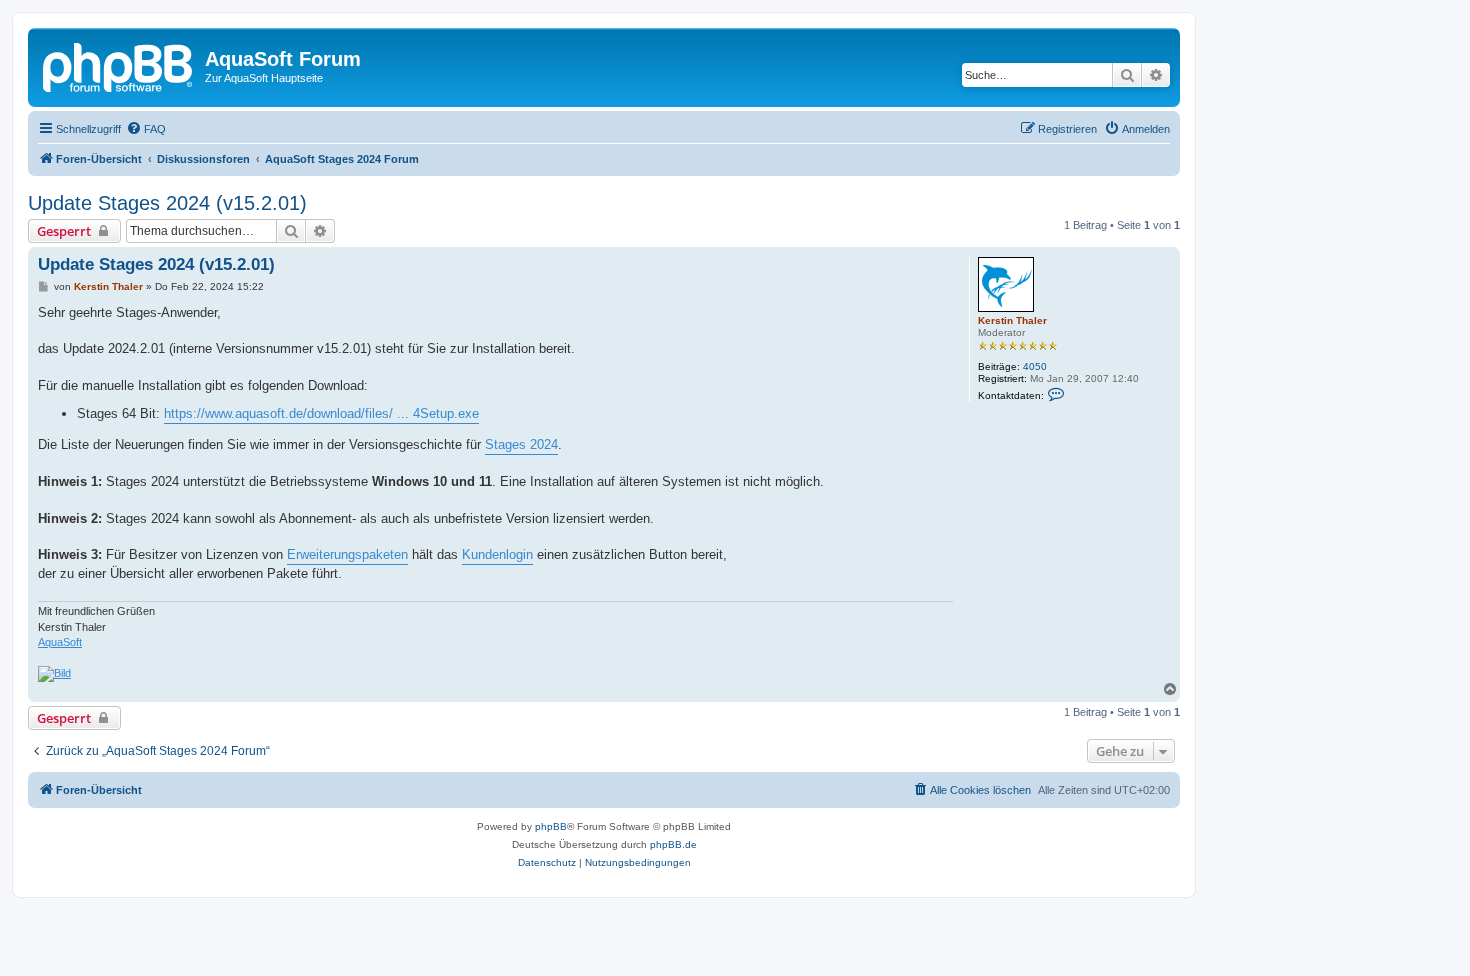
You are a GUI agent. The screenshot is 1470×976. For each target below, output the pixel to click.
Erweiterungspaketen (347, 554)
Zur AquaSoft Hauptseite (264, 78)
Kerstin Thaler (1012, 320)
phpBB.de (673, 844)
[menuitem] (146, 129)
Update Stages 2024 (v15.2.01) (167, 203)
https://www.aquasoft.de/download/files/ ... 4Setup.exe (321, 413)
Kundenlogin (497, 554)
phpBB (551, 826)
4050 (1035, 366)
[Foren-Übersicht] (119, 65)
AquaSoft (60, 642)
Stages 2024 (521, 444)
